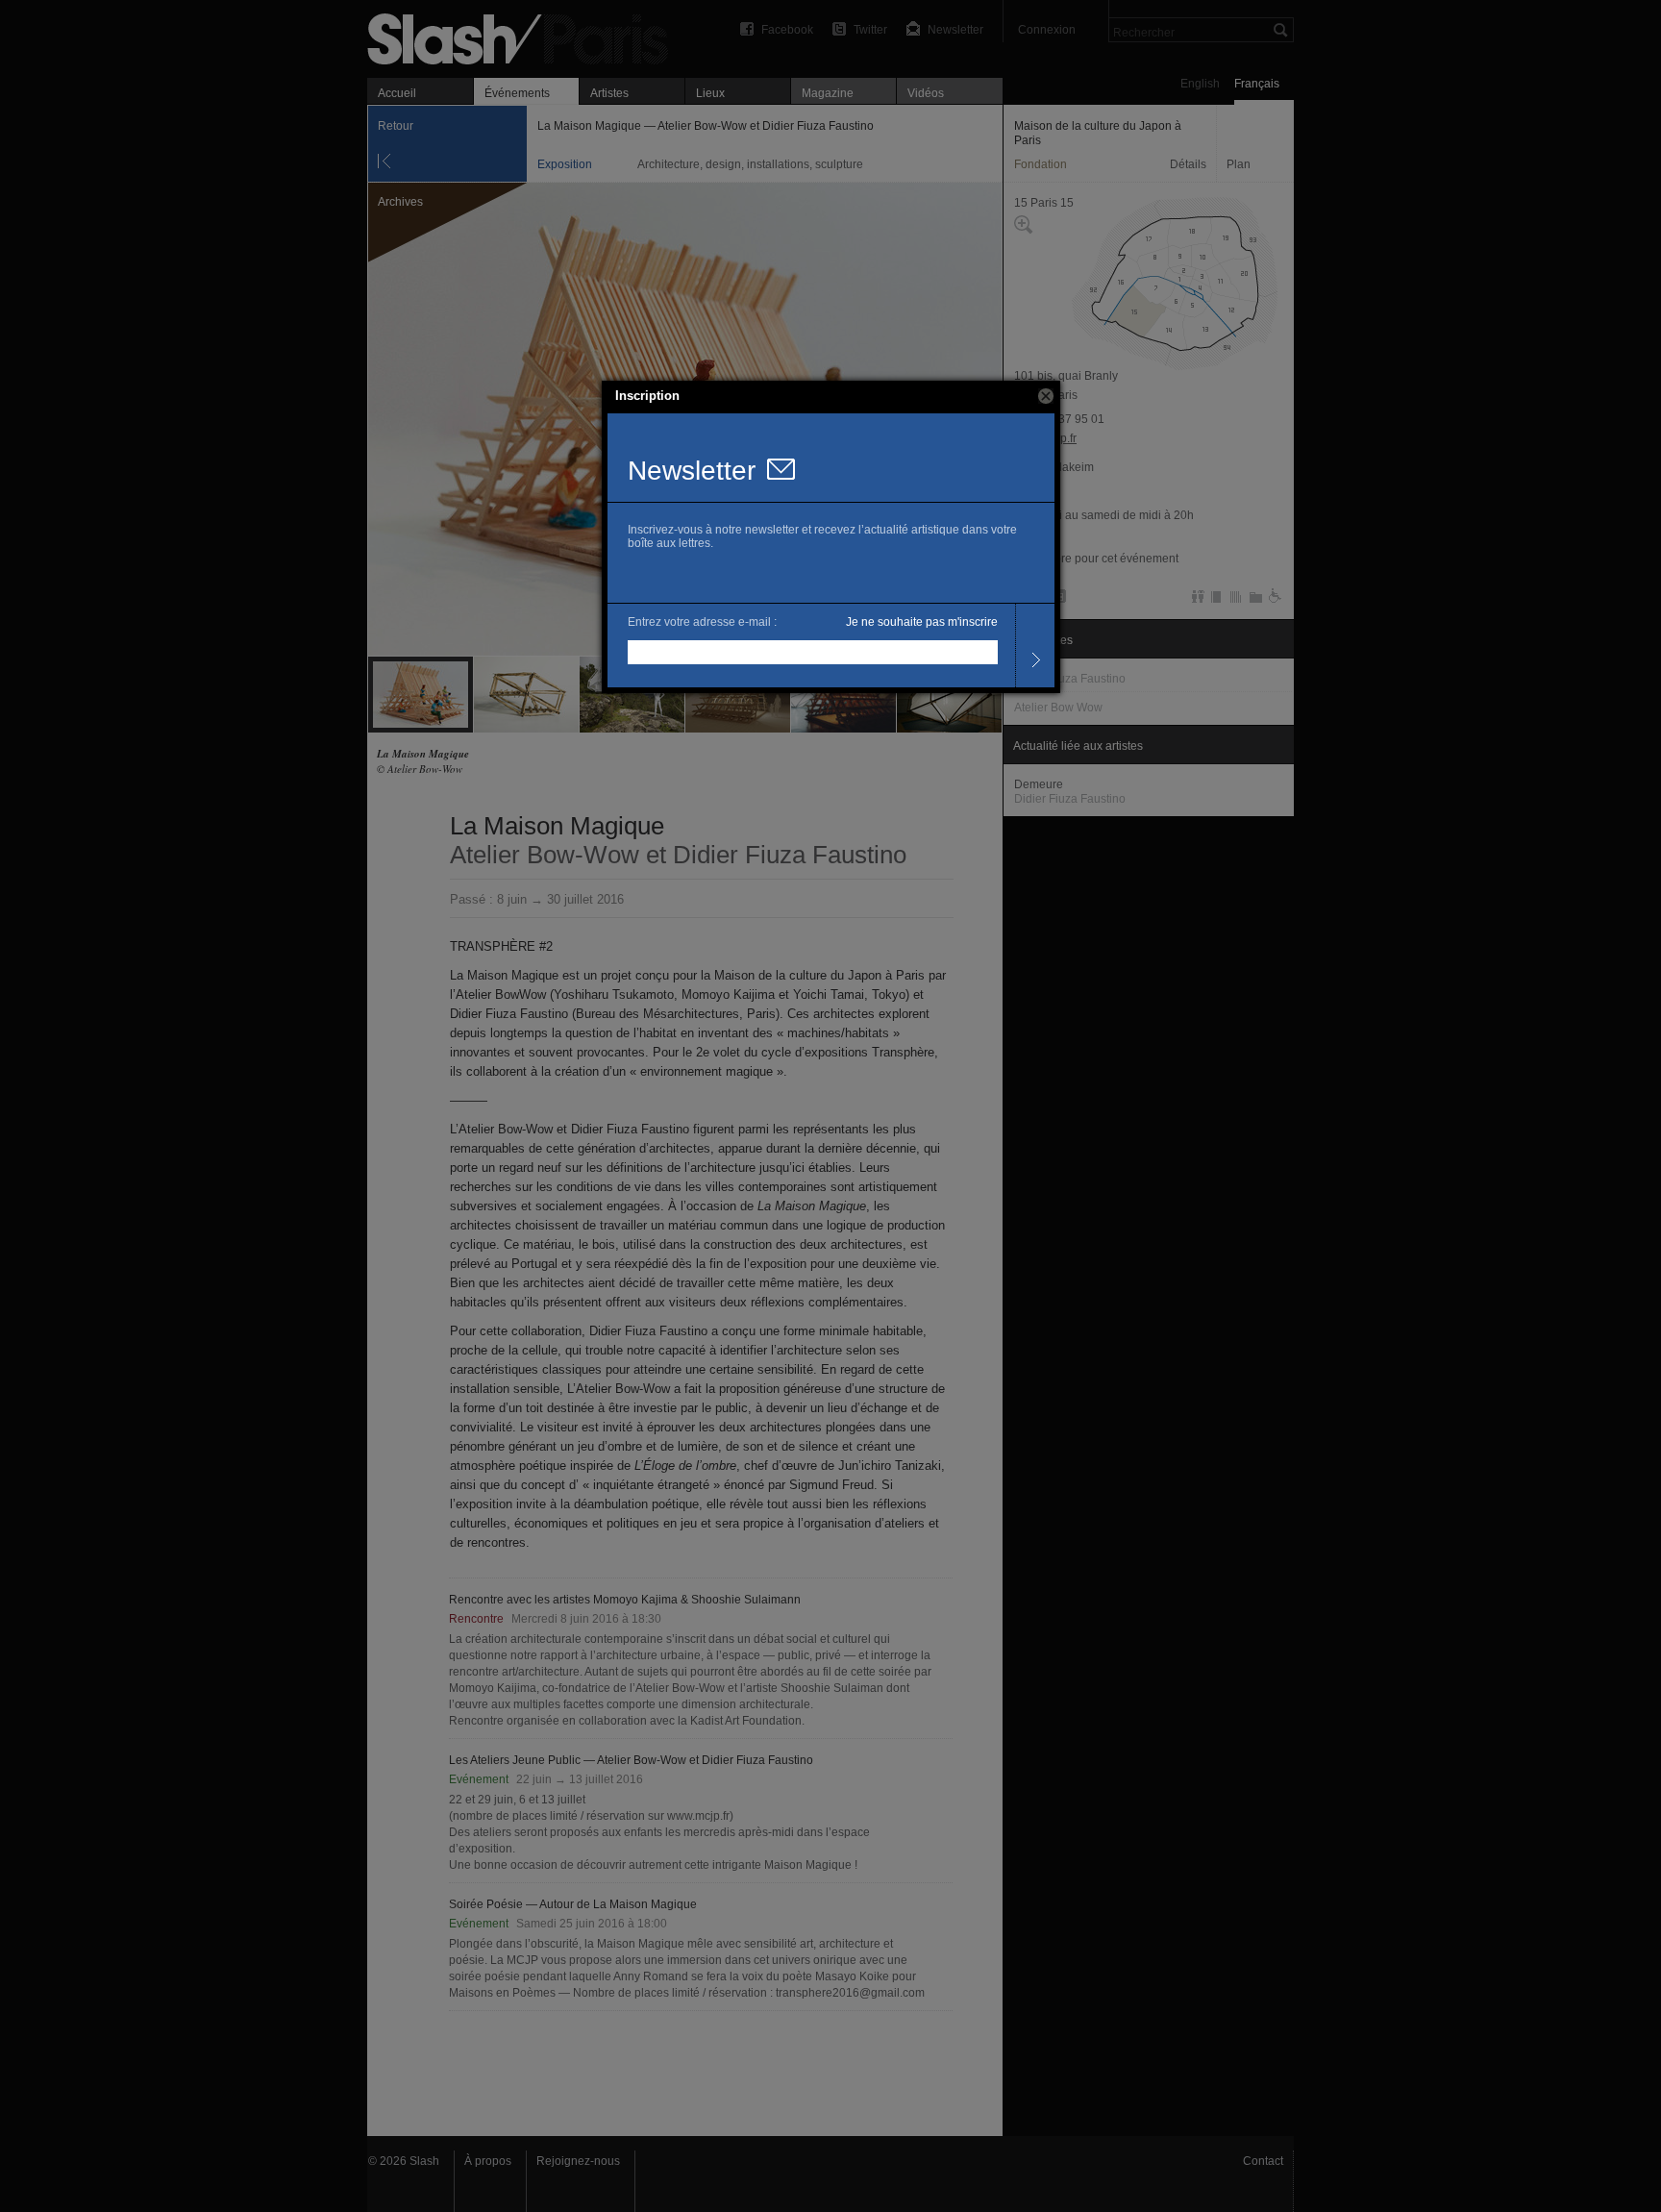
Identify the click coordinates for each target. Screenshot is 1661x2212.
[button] (1046, 396)
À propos (488, 2161)
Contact (1263, 2161)
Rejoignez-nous (578, 2161)
